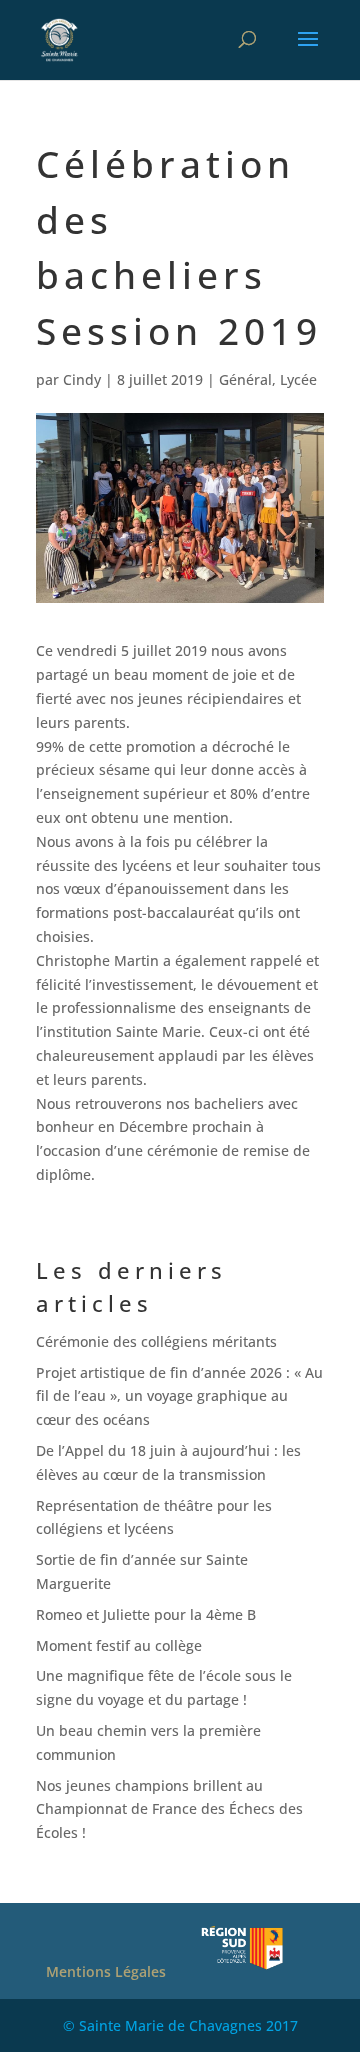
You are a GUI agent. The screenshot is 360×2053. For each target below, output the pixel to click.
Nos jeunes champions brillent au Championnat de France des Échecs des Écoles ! (169, 1809)
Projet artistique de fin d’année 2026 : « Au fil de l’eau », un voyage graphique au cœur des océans (179, 1396)
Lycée (298, 379)
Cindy (82, 379)
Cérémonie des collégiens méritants (156, 1341)
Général (245, 379)
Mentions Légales (106, 1971)
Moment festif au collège (119, 1645)
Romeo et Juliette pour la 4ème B (146, 1614)
